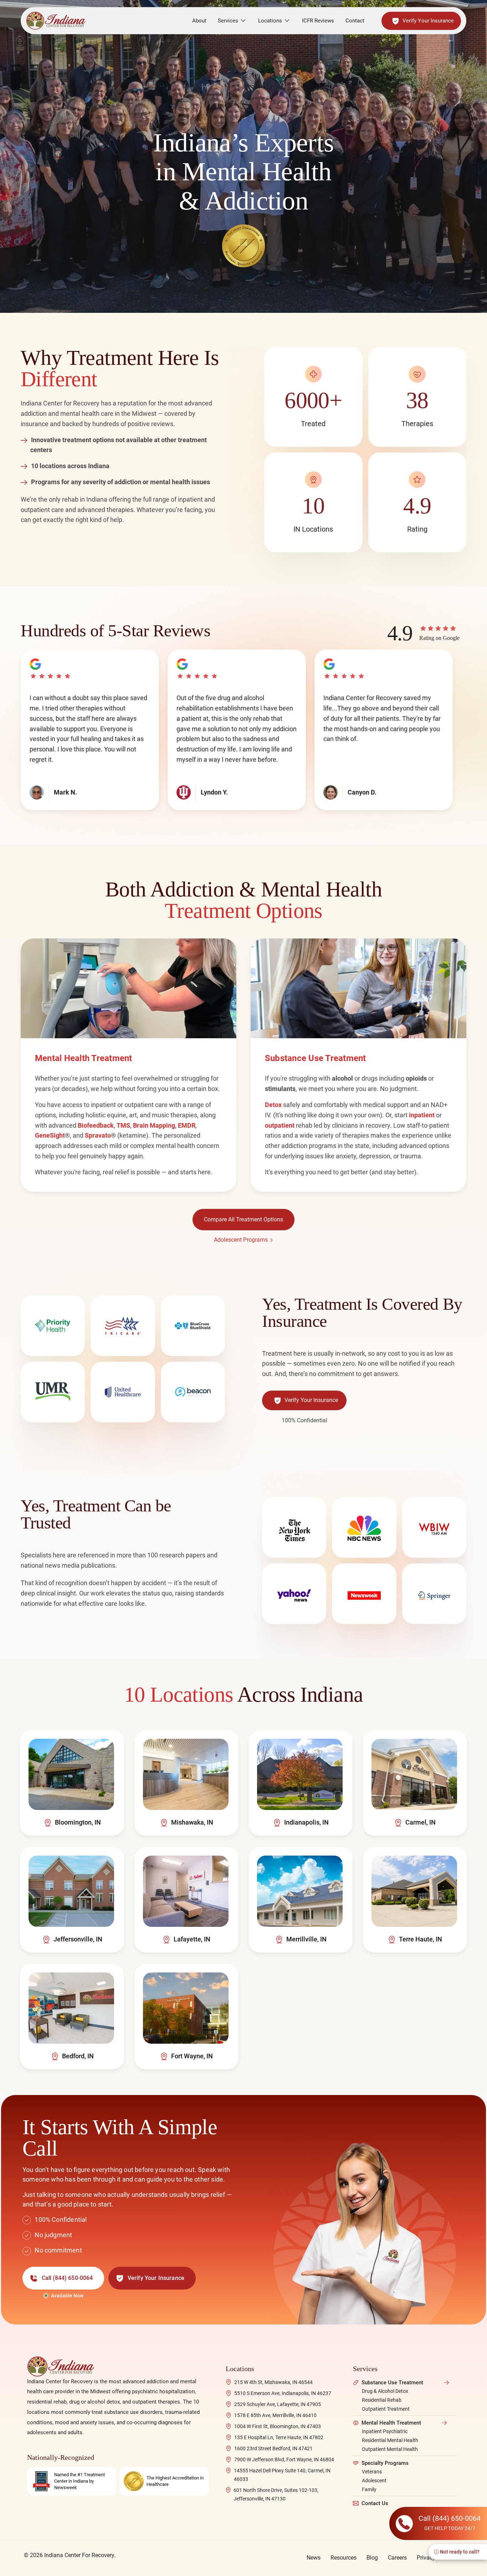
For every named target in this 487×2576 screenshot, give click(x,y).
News (314, 2558)
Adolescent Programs (241, 1240)
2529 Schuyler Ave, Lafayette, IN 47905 (278, 2404)
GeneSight (50, 1135)
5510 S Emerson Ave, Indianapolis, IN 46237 (283, 2393)
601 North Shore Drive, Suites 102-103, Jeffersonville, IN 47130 (276, 2494)
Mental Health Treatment (391, 2423)
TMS (123, 1125)
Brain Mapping (154, 1125)
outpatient (280, 1125)
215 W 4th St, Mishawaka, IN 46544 (273, 2382)
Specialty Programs (385, 2463)
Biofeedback (96, 1125)
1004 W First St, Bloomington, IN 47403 (278, 2426)
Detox (273, 1105)
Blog (372, 2558)
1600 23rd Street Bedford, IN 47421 (273, 2448)
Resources (344, 2558)
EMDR (187, 1125)
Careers (397, 2558)
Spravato (98, 1135)
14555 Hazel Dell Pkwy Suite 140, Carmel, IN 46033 (282, 2475)
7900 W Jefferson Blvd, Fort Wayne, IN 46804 (284, 2459)
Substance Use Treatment (392, 2383)
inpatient (422, 1115)
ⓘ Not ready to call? (457, 2552)
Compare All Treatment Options (243, 1219)
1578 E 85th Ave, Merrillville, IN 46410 (275, 2415)
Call (67, 2278)
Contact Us (375, 2503)
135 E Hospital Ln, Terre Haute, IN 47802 (279, 2437)
